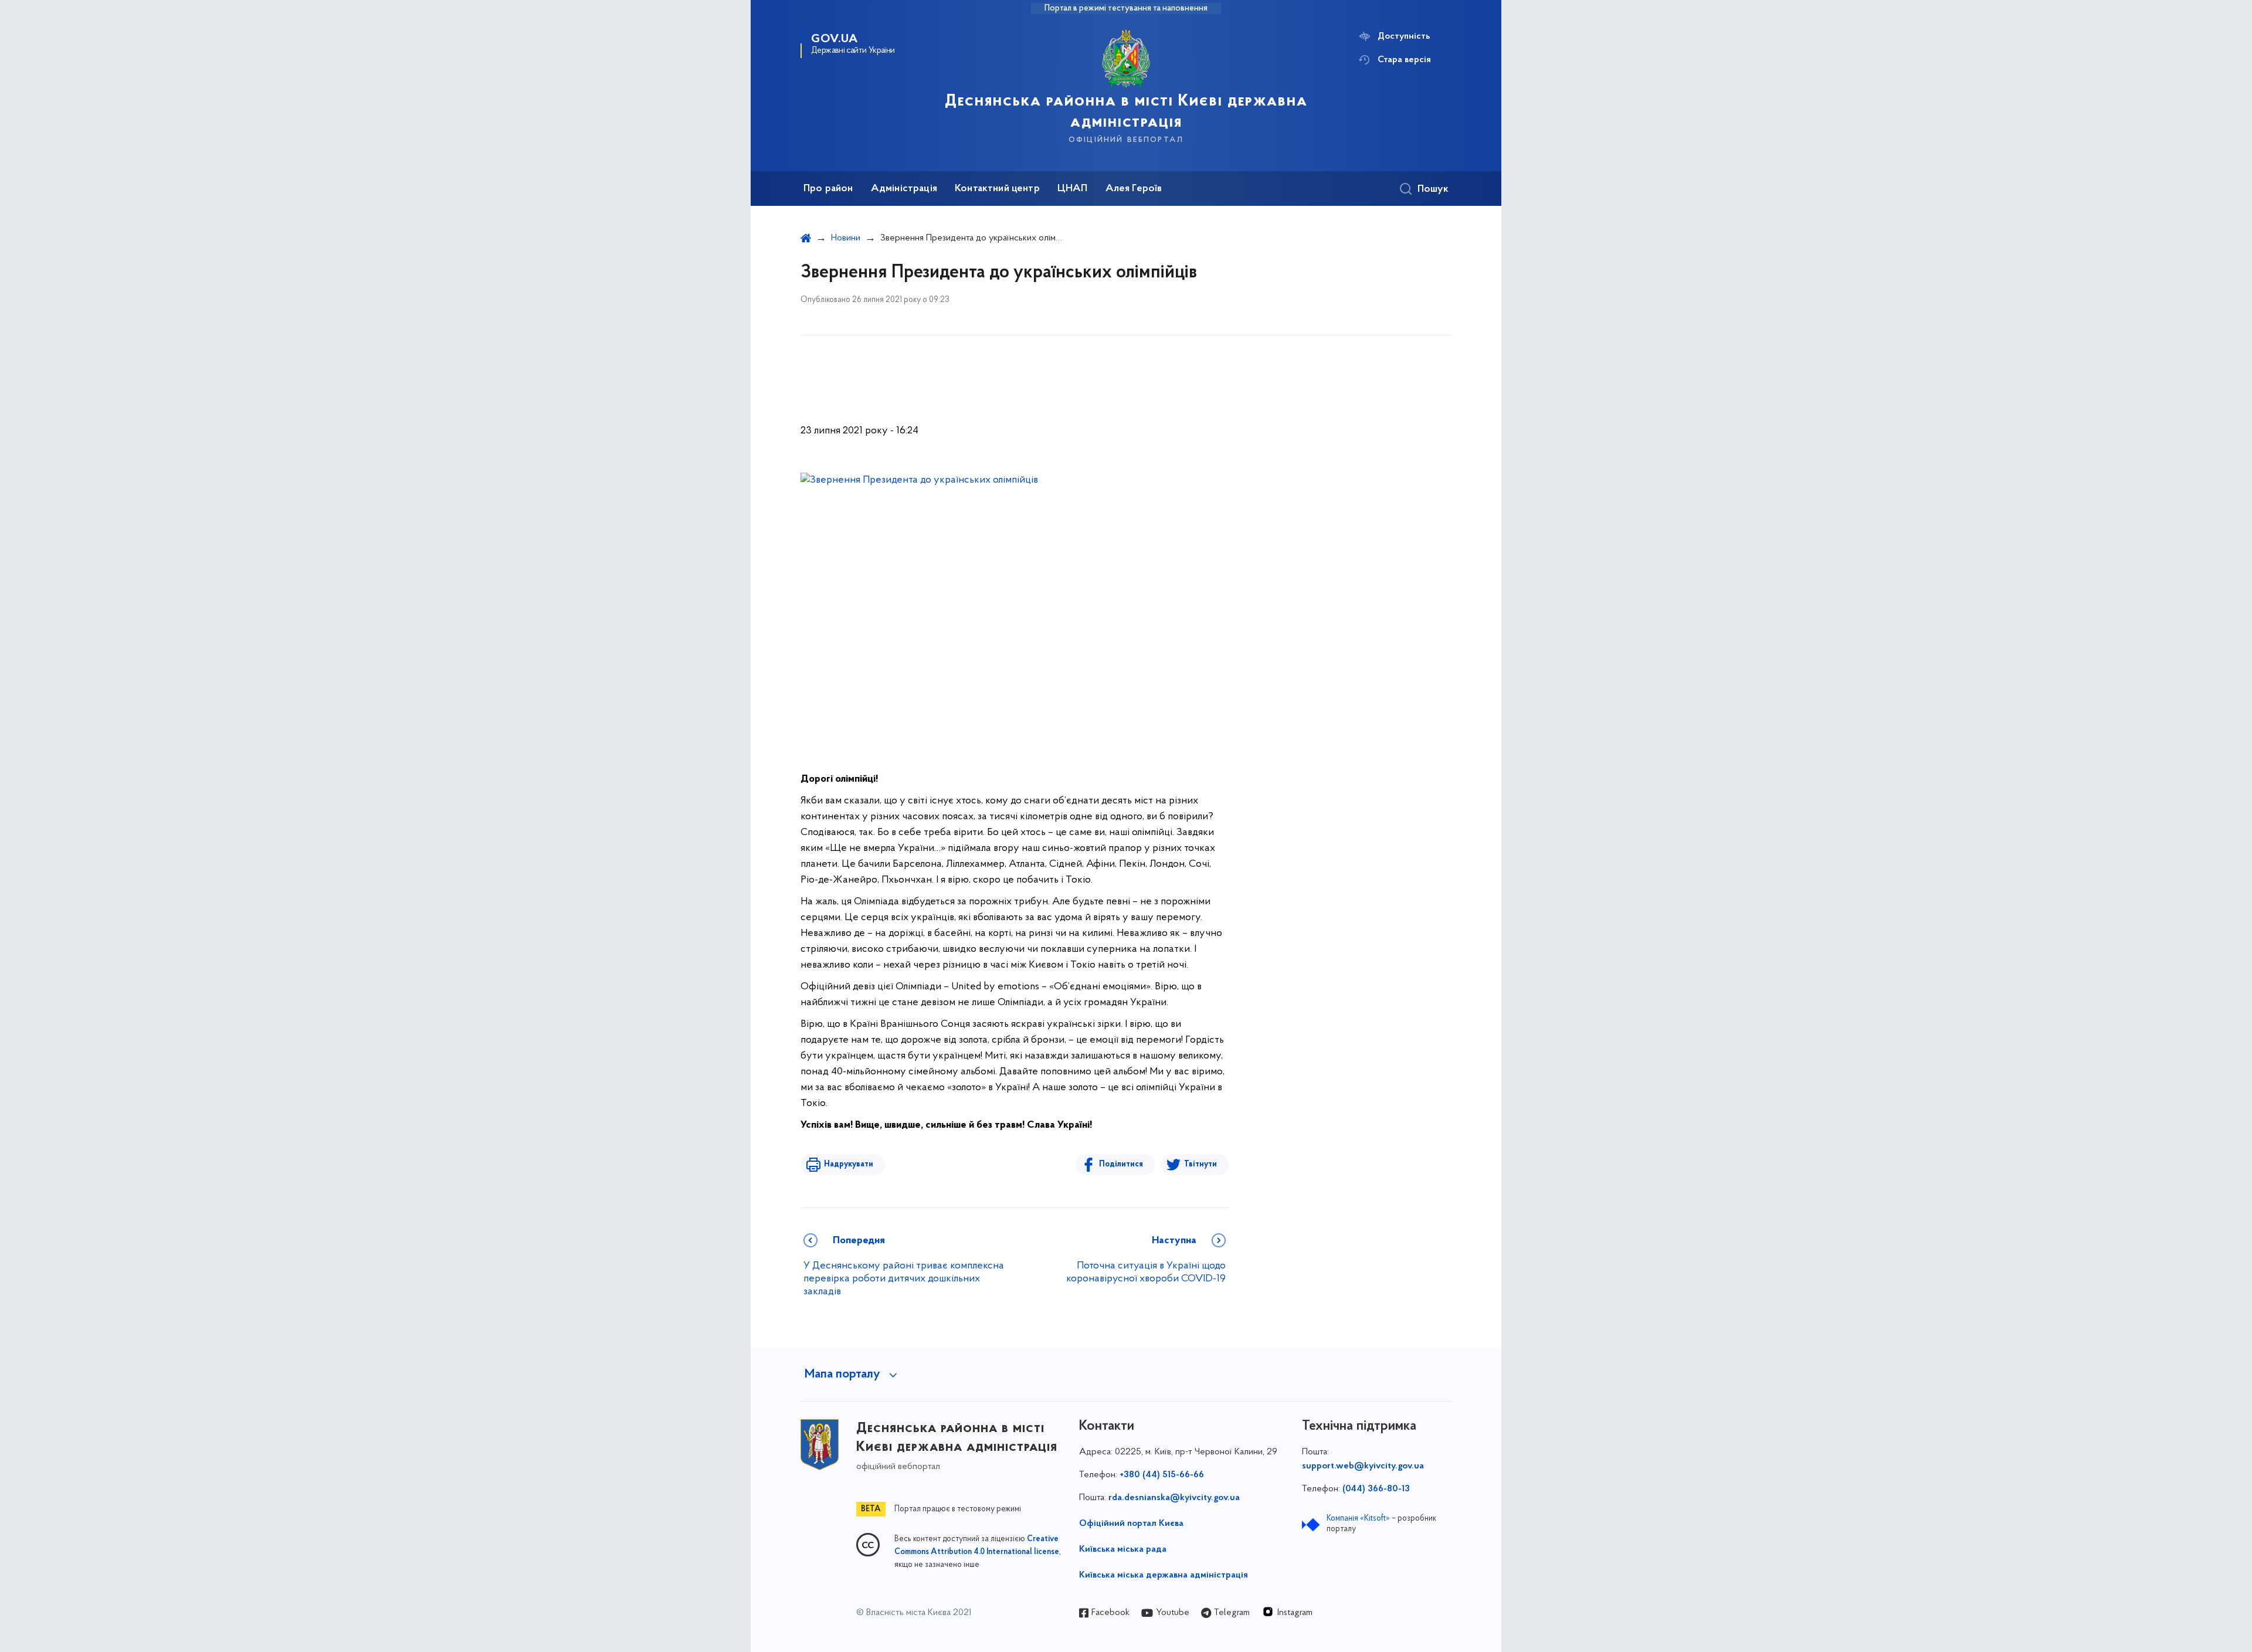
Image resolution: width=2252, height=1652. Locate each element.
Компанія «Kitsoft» (1358, 1519)
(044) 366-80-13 (1376, 1489)
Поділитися (1121, 1164)
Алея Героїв (1134, 189)
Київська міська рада (1123, 1549)
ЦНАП (1073, 189)
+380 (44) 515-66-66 (1162, 1475)
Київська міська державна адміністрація (1164, 1575)
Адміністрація (904, 189)
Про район (828, 189)
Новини (846, 238)
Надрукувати (849, 1164)
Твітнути (1200, 1164)
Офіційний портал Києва (1131, 1524)
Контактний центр (997, 189)
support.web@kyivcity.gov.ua (1363, 1466)
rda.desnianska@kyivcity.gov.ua (1174, 1498)
